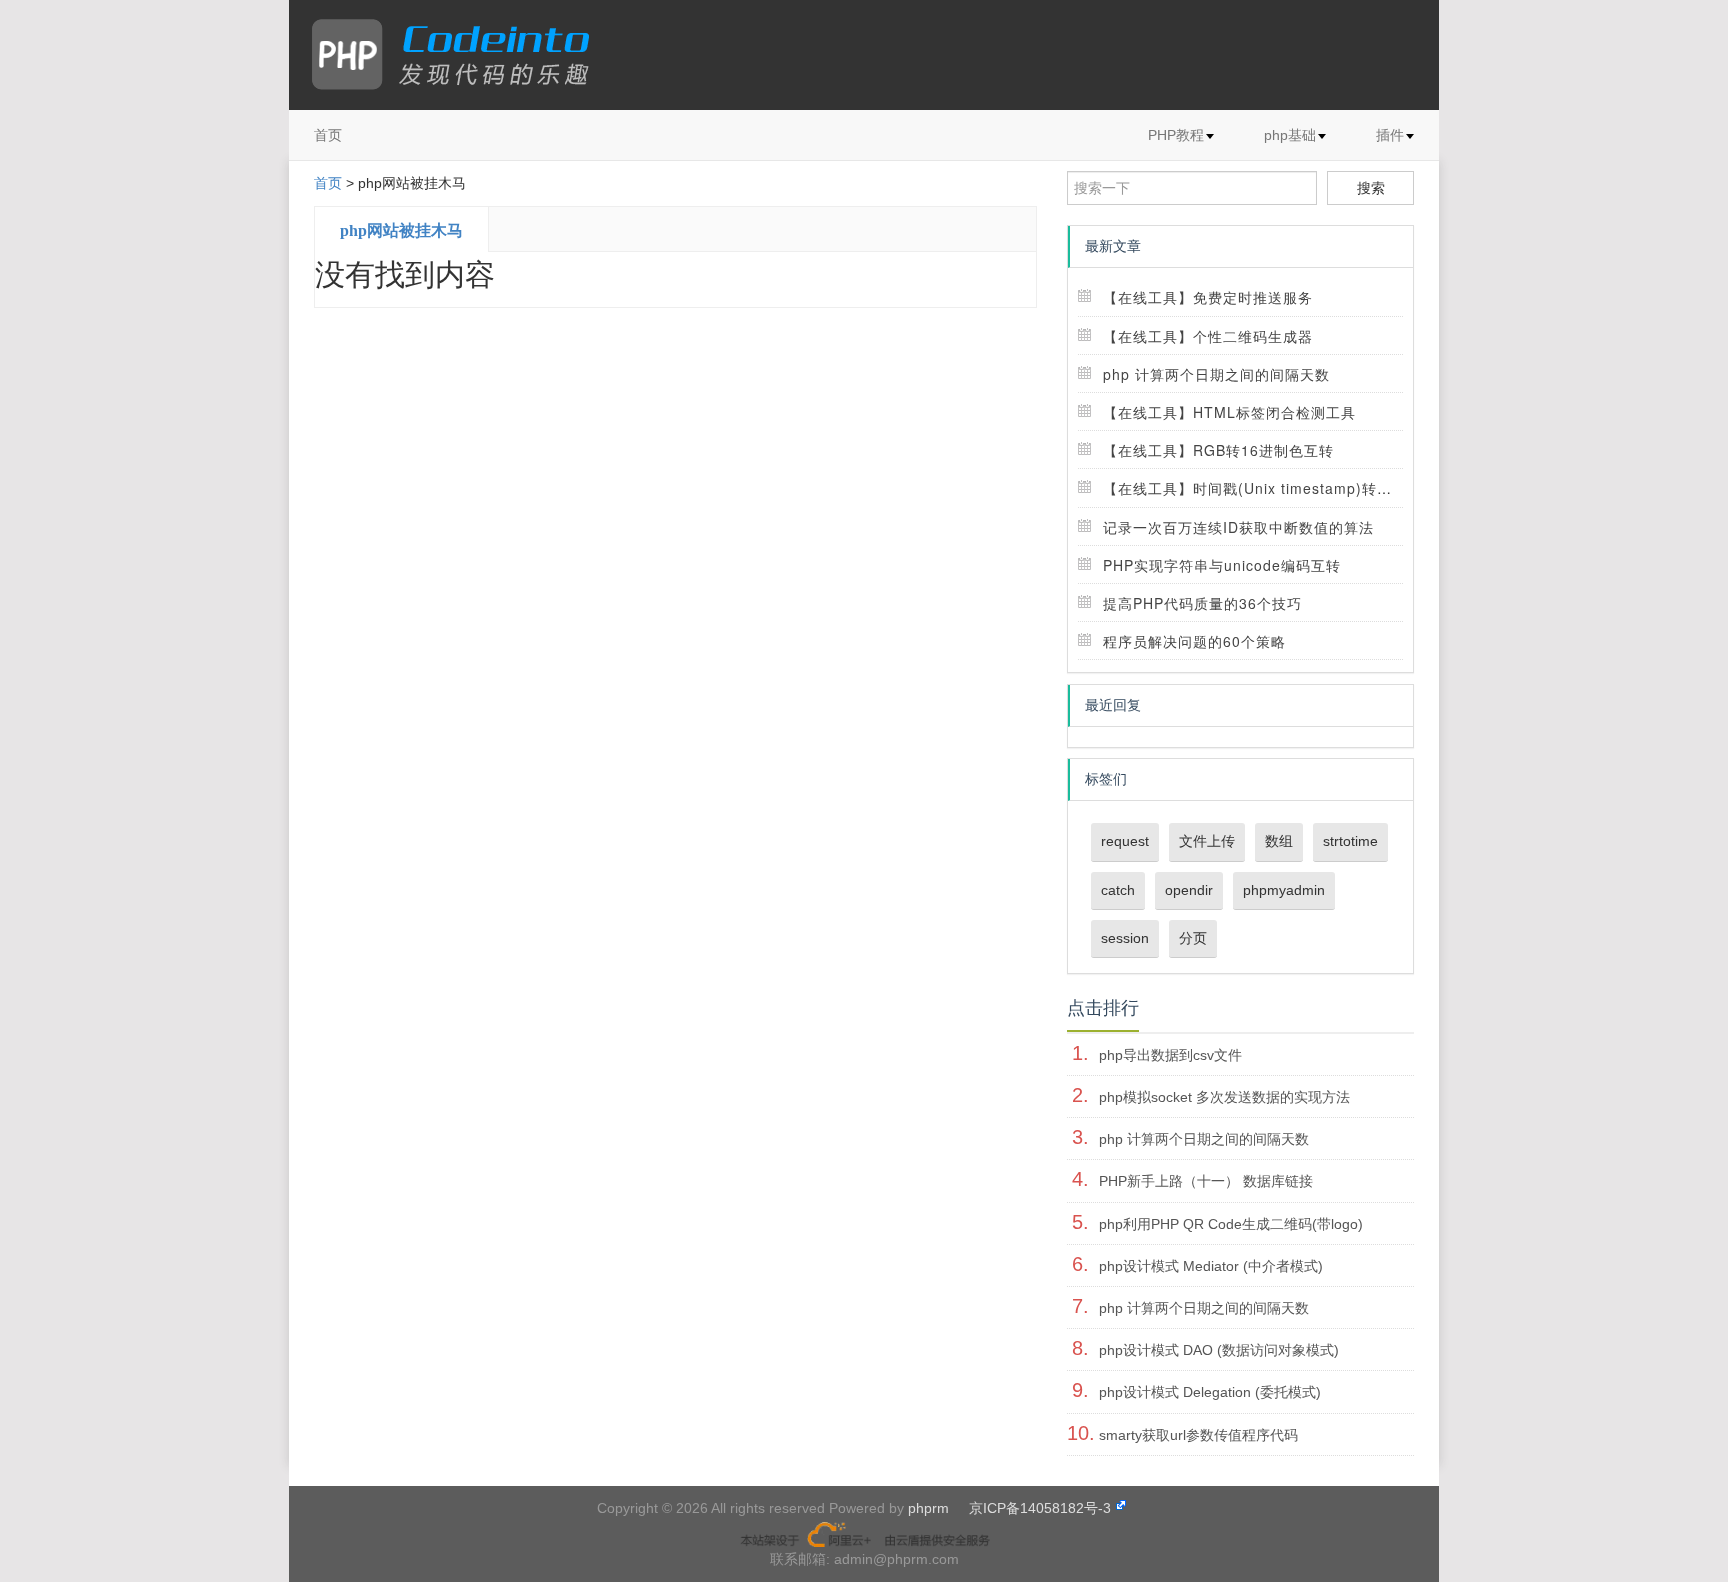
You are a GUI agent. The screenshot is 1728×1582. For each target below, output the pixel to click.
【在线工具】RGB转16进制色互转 (1218, 450)
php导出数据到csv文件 (1170, 1055)
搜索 (1371, 188)
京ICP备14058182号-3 (1040, 1508)
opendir (1189, 890)
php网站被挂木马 (401, 230)
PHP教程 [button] (1176, 135)
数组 (1279, 841)
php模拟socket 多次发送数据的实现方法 (1224, 1097)
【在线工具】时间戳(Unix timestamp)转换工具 (1262, 488)
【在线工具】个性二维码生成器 (1208, 336)
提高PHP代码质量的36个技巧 (1202, 603)
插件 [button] (1390, 135)
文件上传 (1207, 841)
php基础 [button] (1290, 135)
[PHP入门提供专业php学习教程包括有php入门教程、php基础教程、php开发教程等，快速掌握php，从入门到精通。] (460, 55)
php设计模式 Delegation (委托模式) (1210, 1392)
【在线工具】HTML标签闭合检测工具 (1229, 412)
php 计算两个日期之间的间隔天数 (1216, 374)
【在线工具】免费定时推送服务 (1208, 297)
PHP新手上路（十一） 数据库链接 (1206, 1181)
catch (1118, 890)
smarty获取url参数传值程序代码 (1198, 1435)
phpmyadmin (1284, 890)
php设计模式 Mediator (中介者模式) (1211, 1266)
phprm (928, 1508)
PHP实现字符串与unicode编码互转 (1222, 565)
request (1125, 841)
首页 (328, 135)
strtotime (1350, 841)
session (1125, 938)
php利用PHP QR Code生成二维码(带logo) (1231, 1224)
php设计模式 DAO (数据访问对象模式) (1219, 1350)
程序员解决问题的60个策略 (1194, 641)
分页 (1193, 938)
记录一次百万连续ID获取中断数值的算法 (1238, 527)
